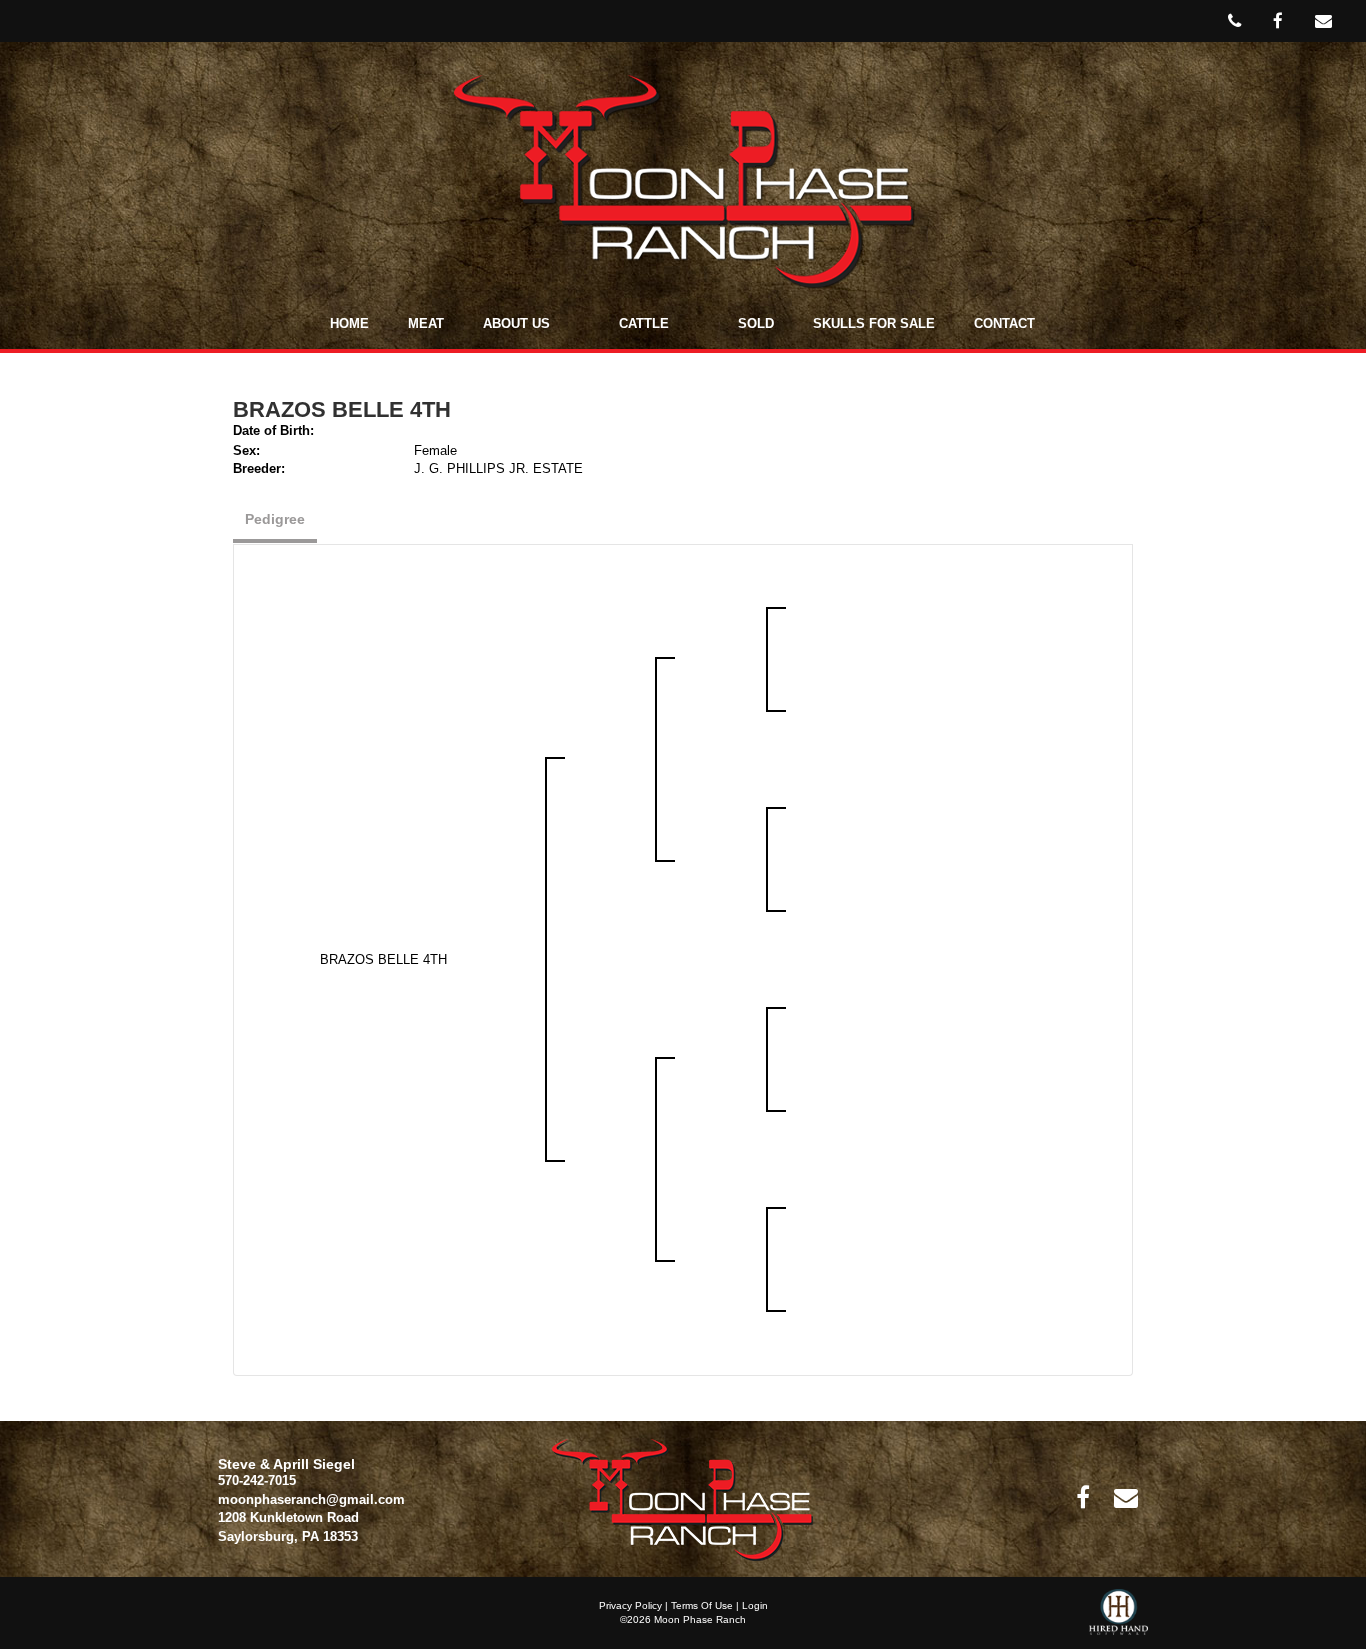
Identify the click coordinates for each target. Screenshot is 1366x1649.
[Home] (682, 1498)
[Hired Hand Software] (1118, 1619)
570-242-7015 (257, 1480)
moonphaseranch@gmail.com (311, 1499)
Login (755, 1605)
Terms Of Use (702, 1605)
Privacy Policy (630, 1605)
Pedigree (275, 519)
